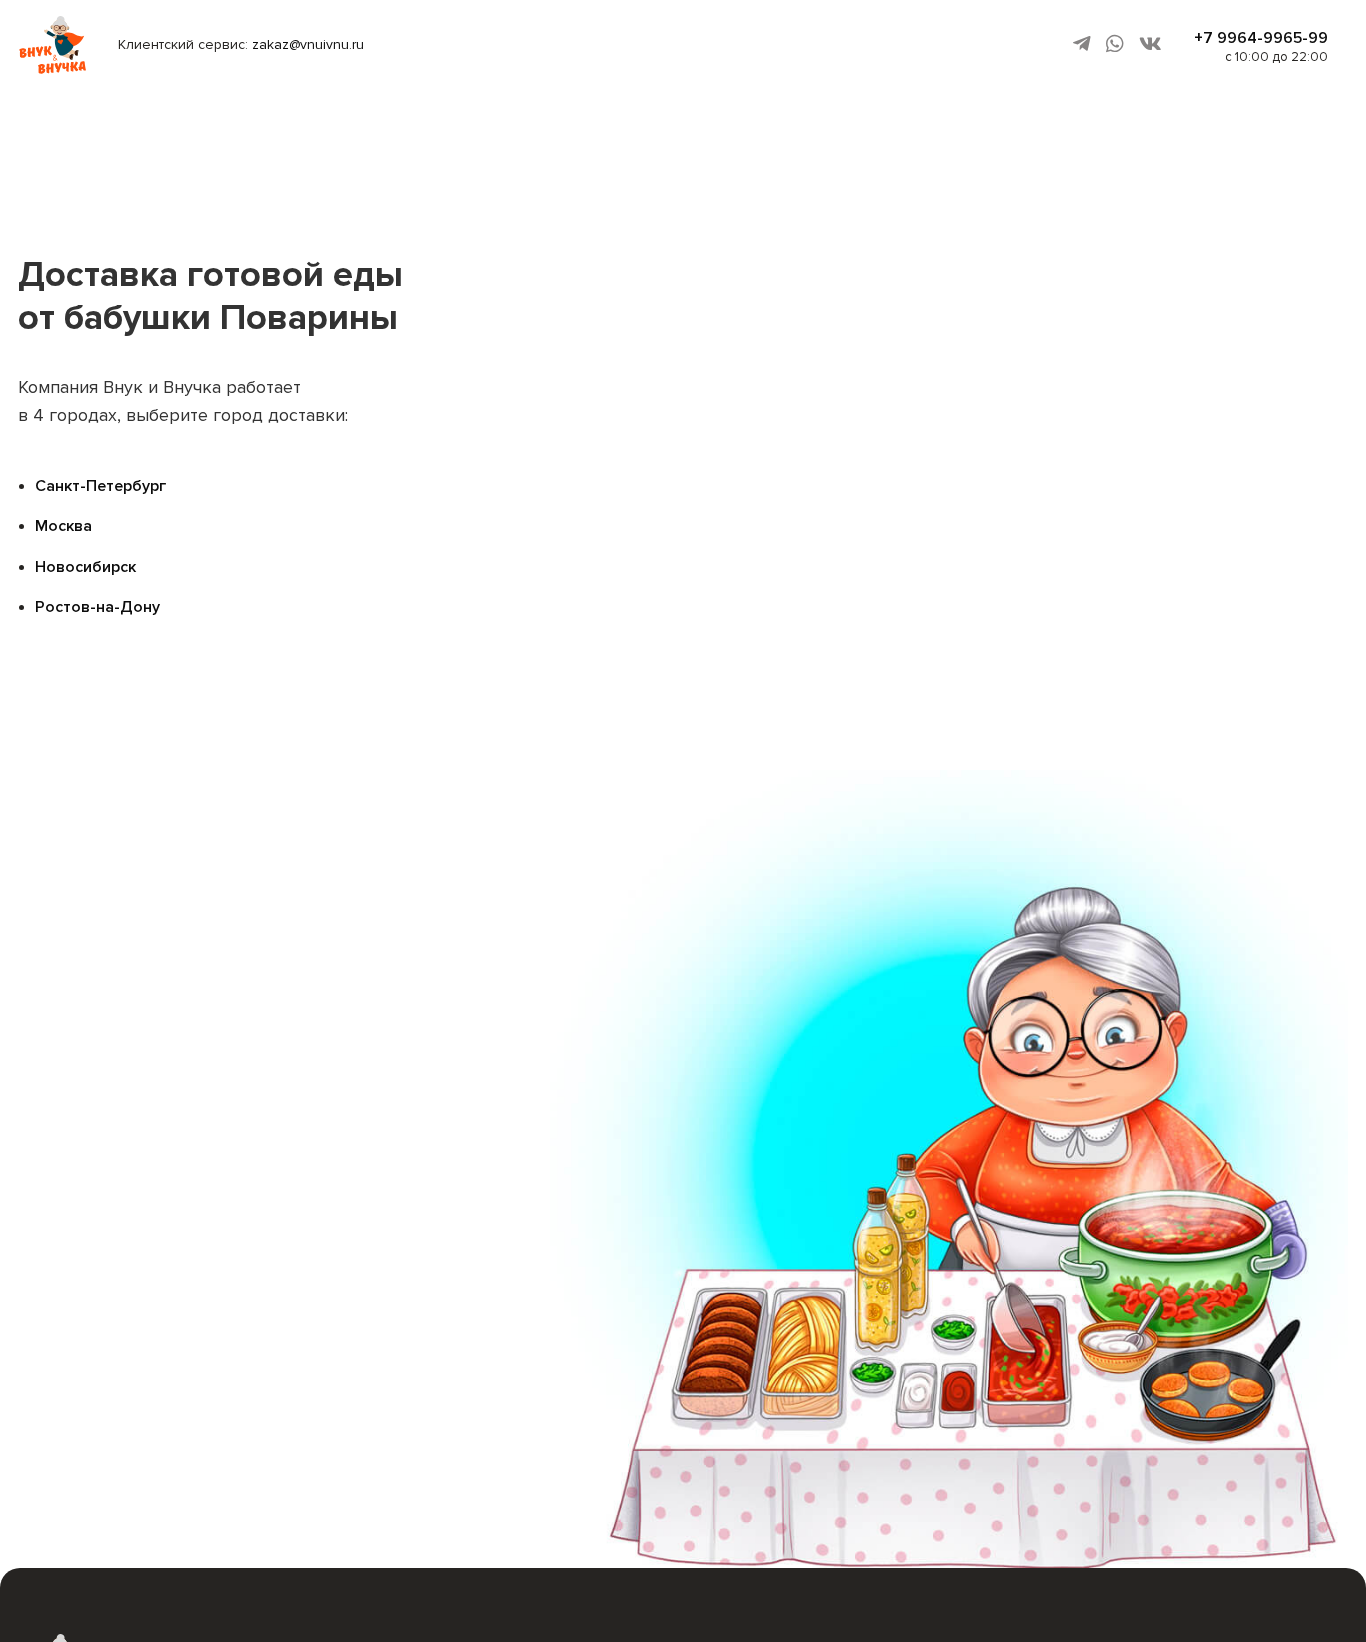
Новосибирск (85, 567)
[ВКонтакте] (1150, 44)
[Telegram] (1082, 44)
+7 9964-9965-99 (1261, 38)
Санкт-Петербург (100, 486)
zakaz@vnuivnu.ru (308, 44)
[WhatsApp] (1115, 44)
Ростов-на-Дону (97, 607)
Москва (63, 526)
